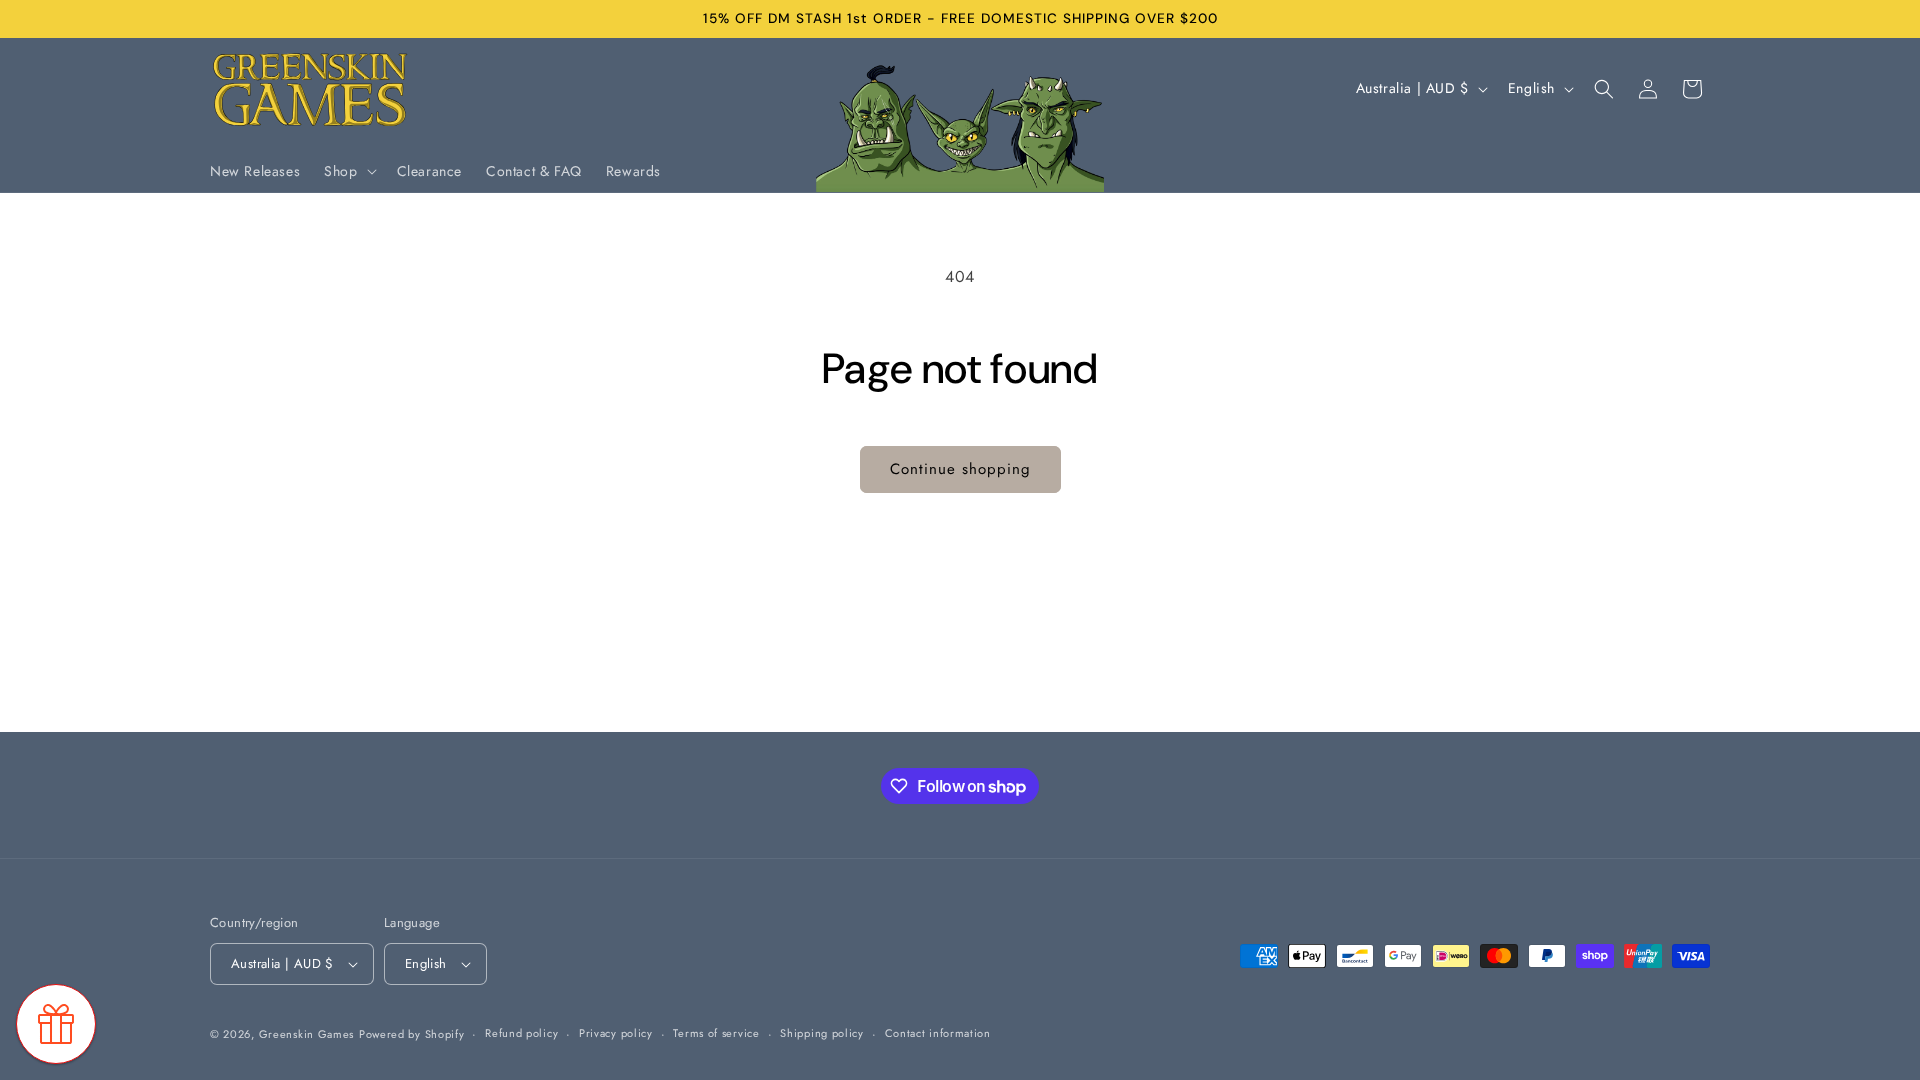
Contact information (938, 1033)
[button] (348, 171)
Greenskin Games (307, 1034)
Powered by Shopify (412, 1034)
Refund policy (521, 1033)
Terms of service (716, 1033)
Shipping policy (822, 1033)
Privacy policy (616, 1033)
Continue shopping (960, 469)
